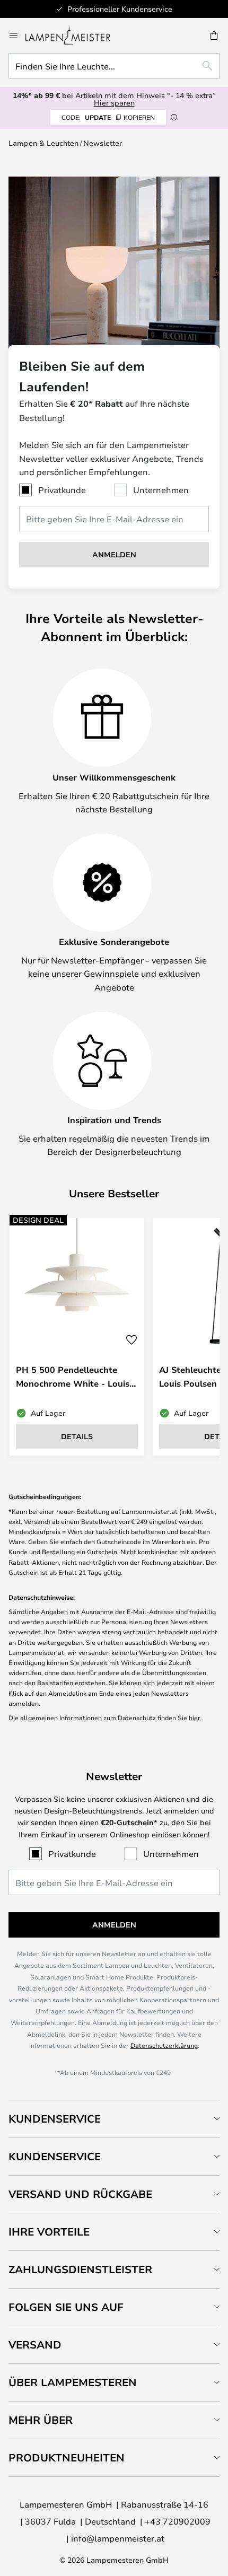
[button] (131, 1340)
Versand (35, 2345)
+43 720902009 (178, 2521)
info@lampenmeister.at (118, 2538)
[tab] (114, 2119)
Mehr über (41, 2420)
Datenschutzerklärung (164, 2045)
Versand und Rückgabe (80, 2194)
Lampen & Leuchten (43, 143)
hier (195, 1718)
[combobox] (114, 66)
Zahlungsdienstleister (80, 2269)
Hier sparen (114, 103)
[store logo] (74, 36)
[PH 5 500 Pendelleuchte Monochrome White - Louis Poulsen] (77, 1337)
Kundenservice (55, 2119)
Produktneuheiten (67, 2457)
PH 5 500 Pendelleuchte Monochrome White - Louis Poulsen (73, 1376)
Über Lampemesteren (73, 2382)
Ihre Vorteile (49, 2232)
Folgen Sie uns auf (66, 2307)
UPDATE (108, 117)
